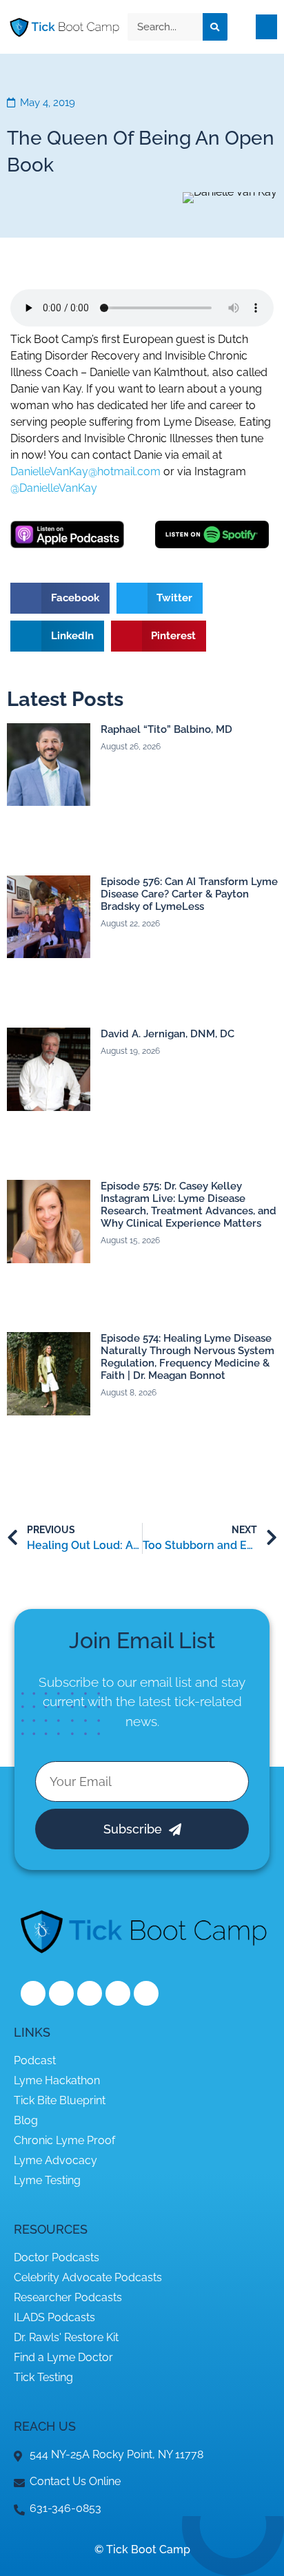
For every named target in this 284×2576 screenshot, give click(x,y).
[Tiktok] (146, 1993)
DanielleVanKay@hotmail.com (85, 471)
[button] (266, 27)
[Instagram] (90, 1993)
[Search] (215, 27)
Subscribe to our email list (115, 1682)
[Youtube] (118, 1993)
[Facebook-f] (33, 1993)
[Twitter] (61, 1993)
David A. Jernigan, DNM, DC (168, 1034)
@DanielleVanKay (54, 488)
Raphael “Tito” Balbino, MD (166, 729)
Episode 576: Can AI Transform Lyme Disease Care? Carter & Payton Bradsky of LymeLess (189, 894)
